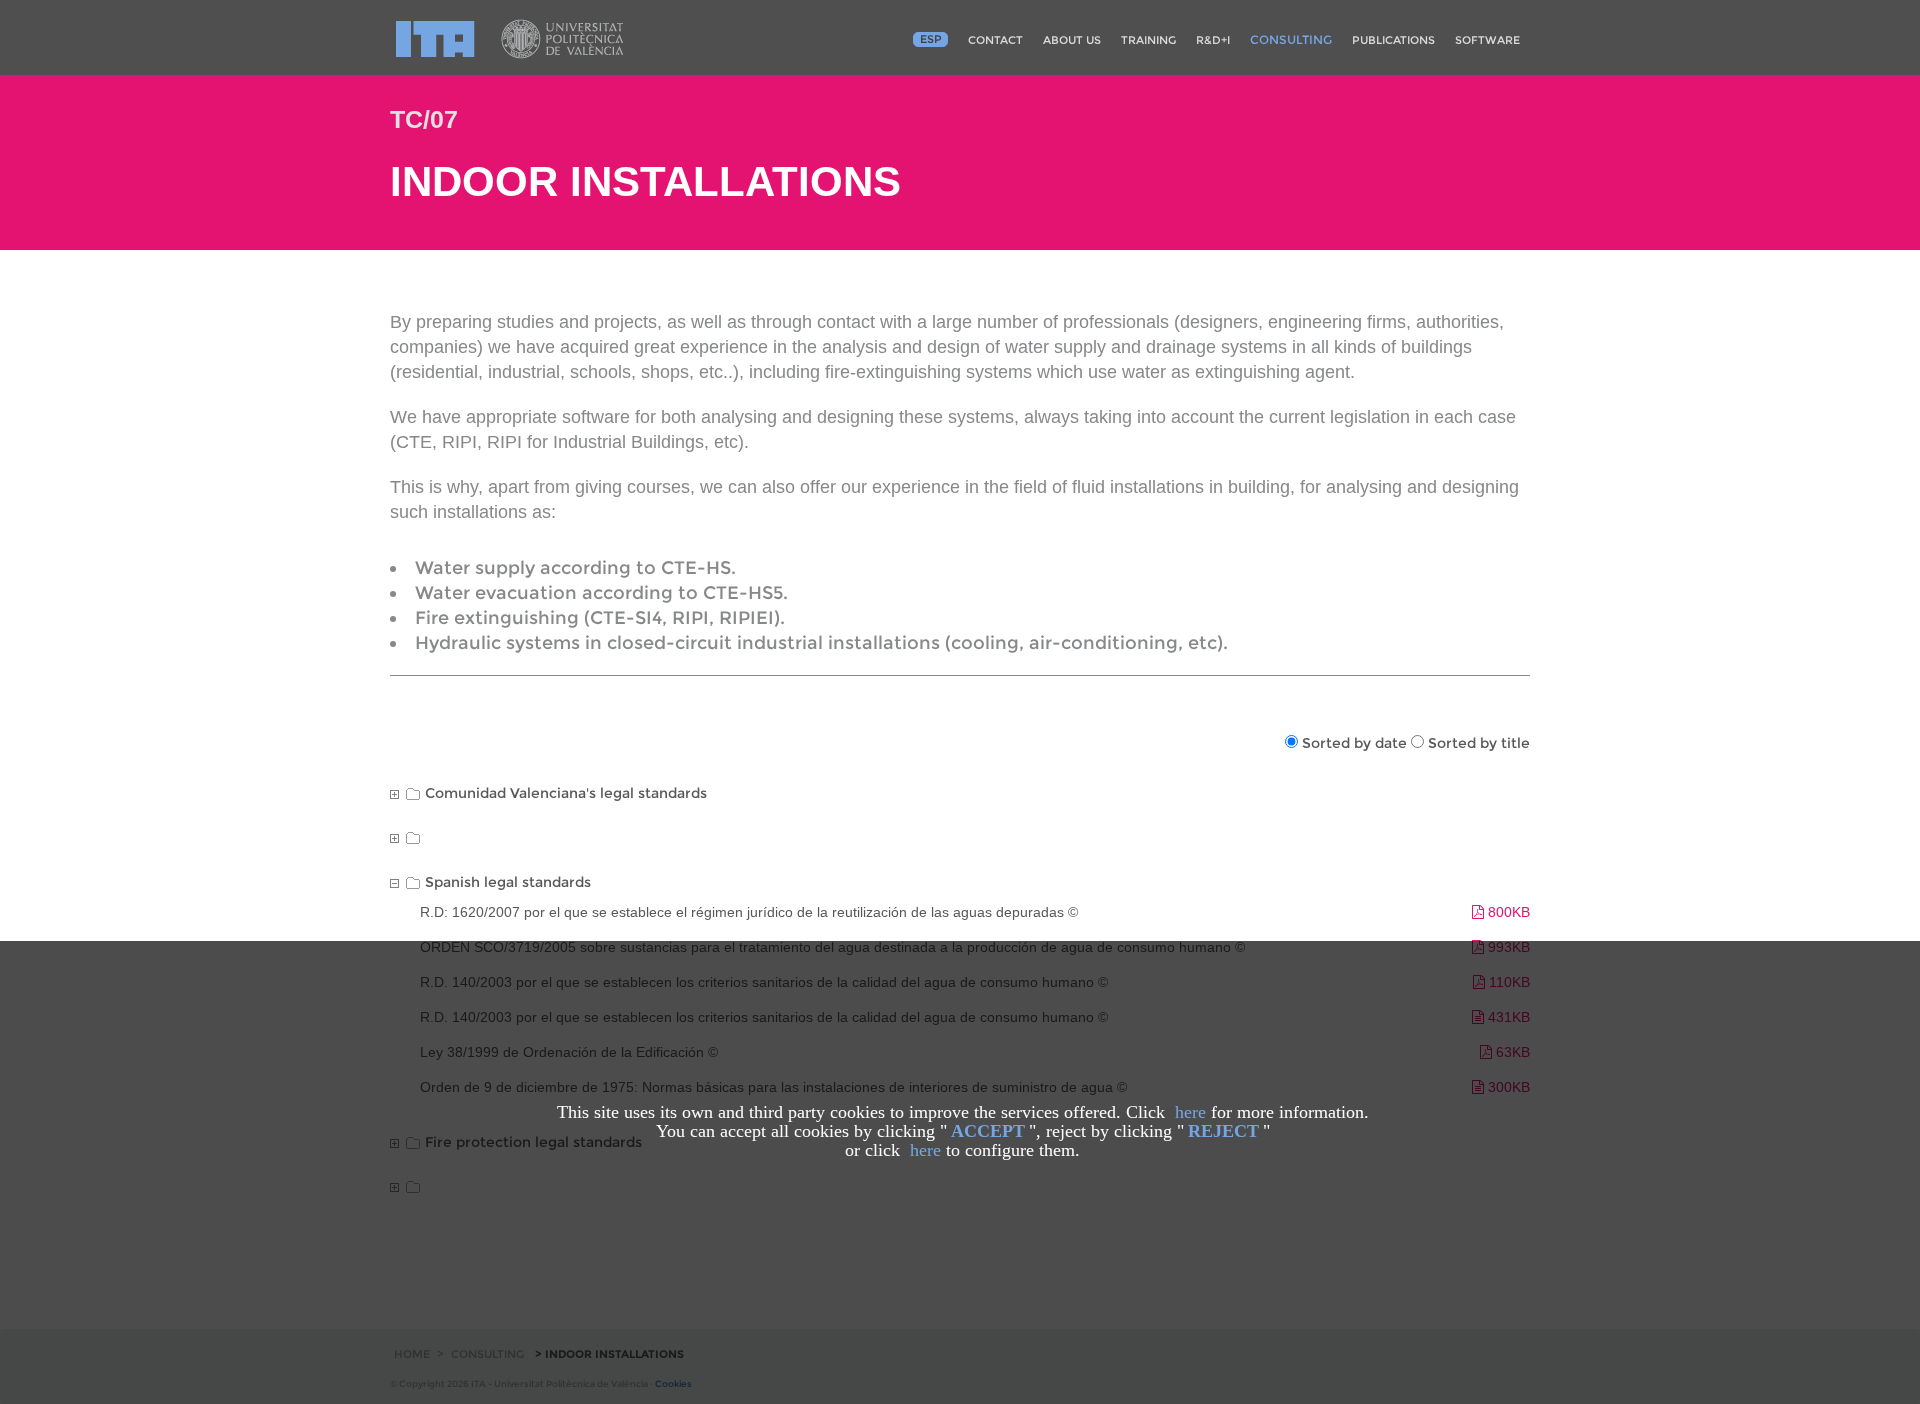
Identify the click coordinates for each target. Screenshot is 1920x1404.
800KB (1507, 912)
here (1190, 1112)
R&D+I (1213, 40)
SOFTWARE (1487, 40)
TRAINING (1148, 40)
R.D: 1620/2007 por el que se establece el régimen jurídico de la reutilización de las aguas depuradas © (749, 912)
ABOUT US (1072, 40)
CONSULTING (1291, 39)
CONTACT (995, 40)
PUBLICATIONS (1393, 40)
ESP (931, 39)
